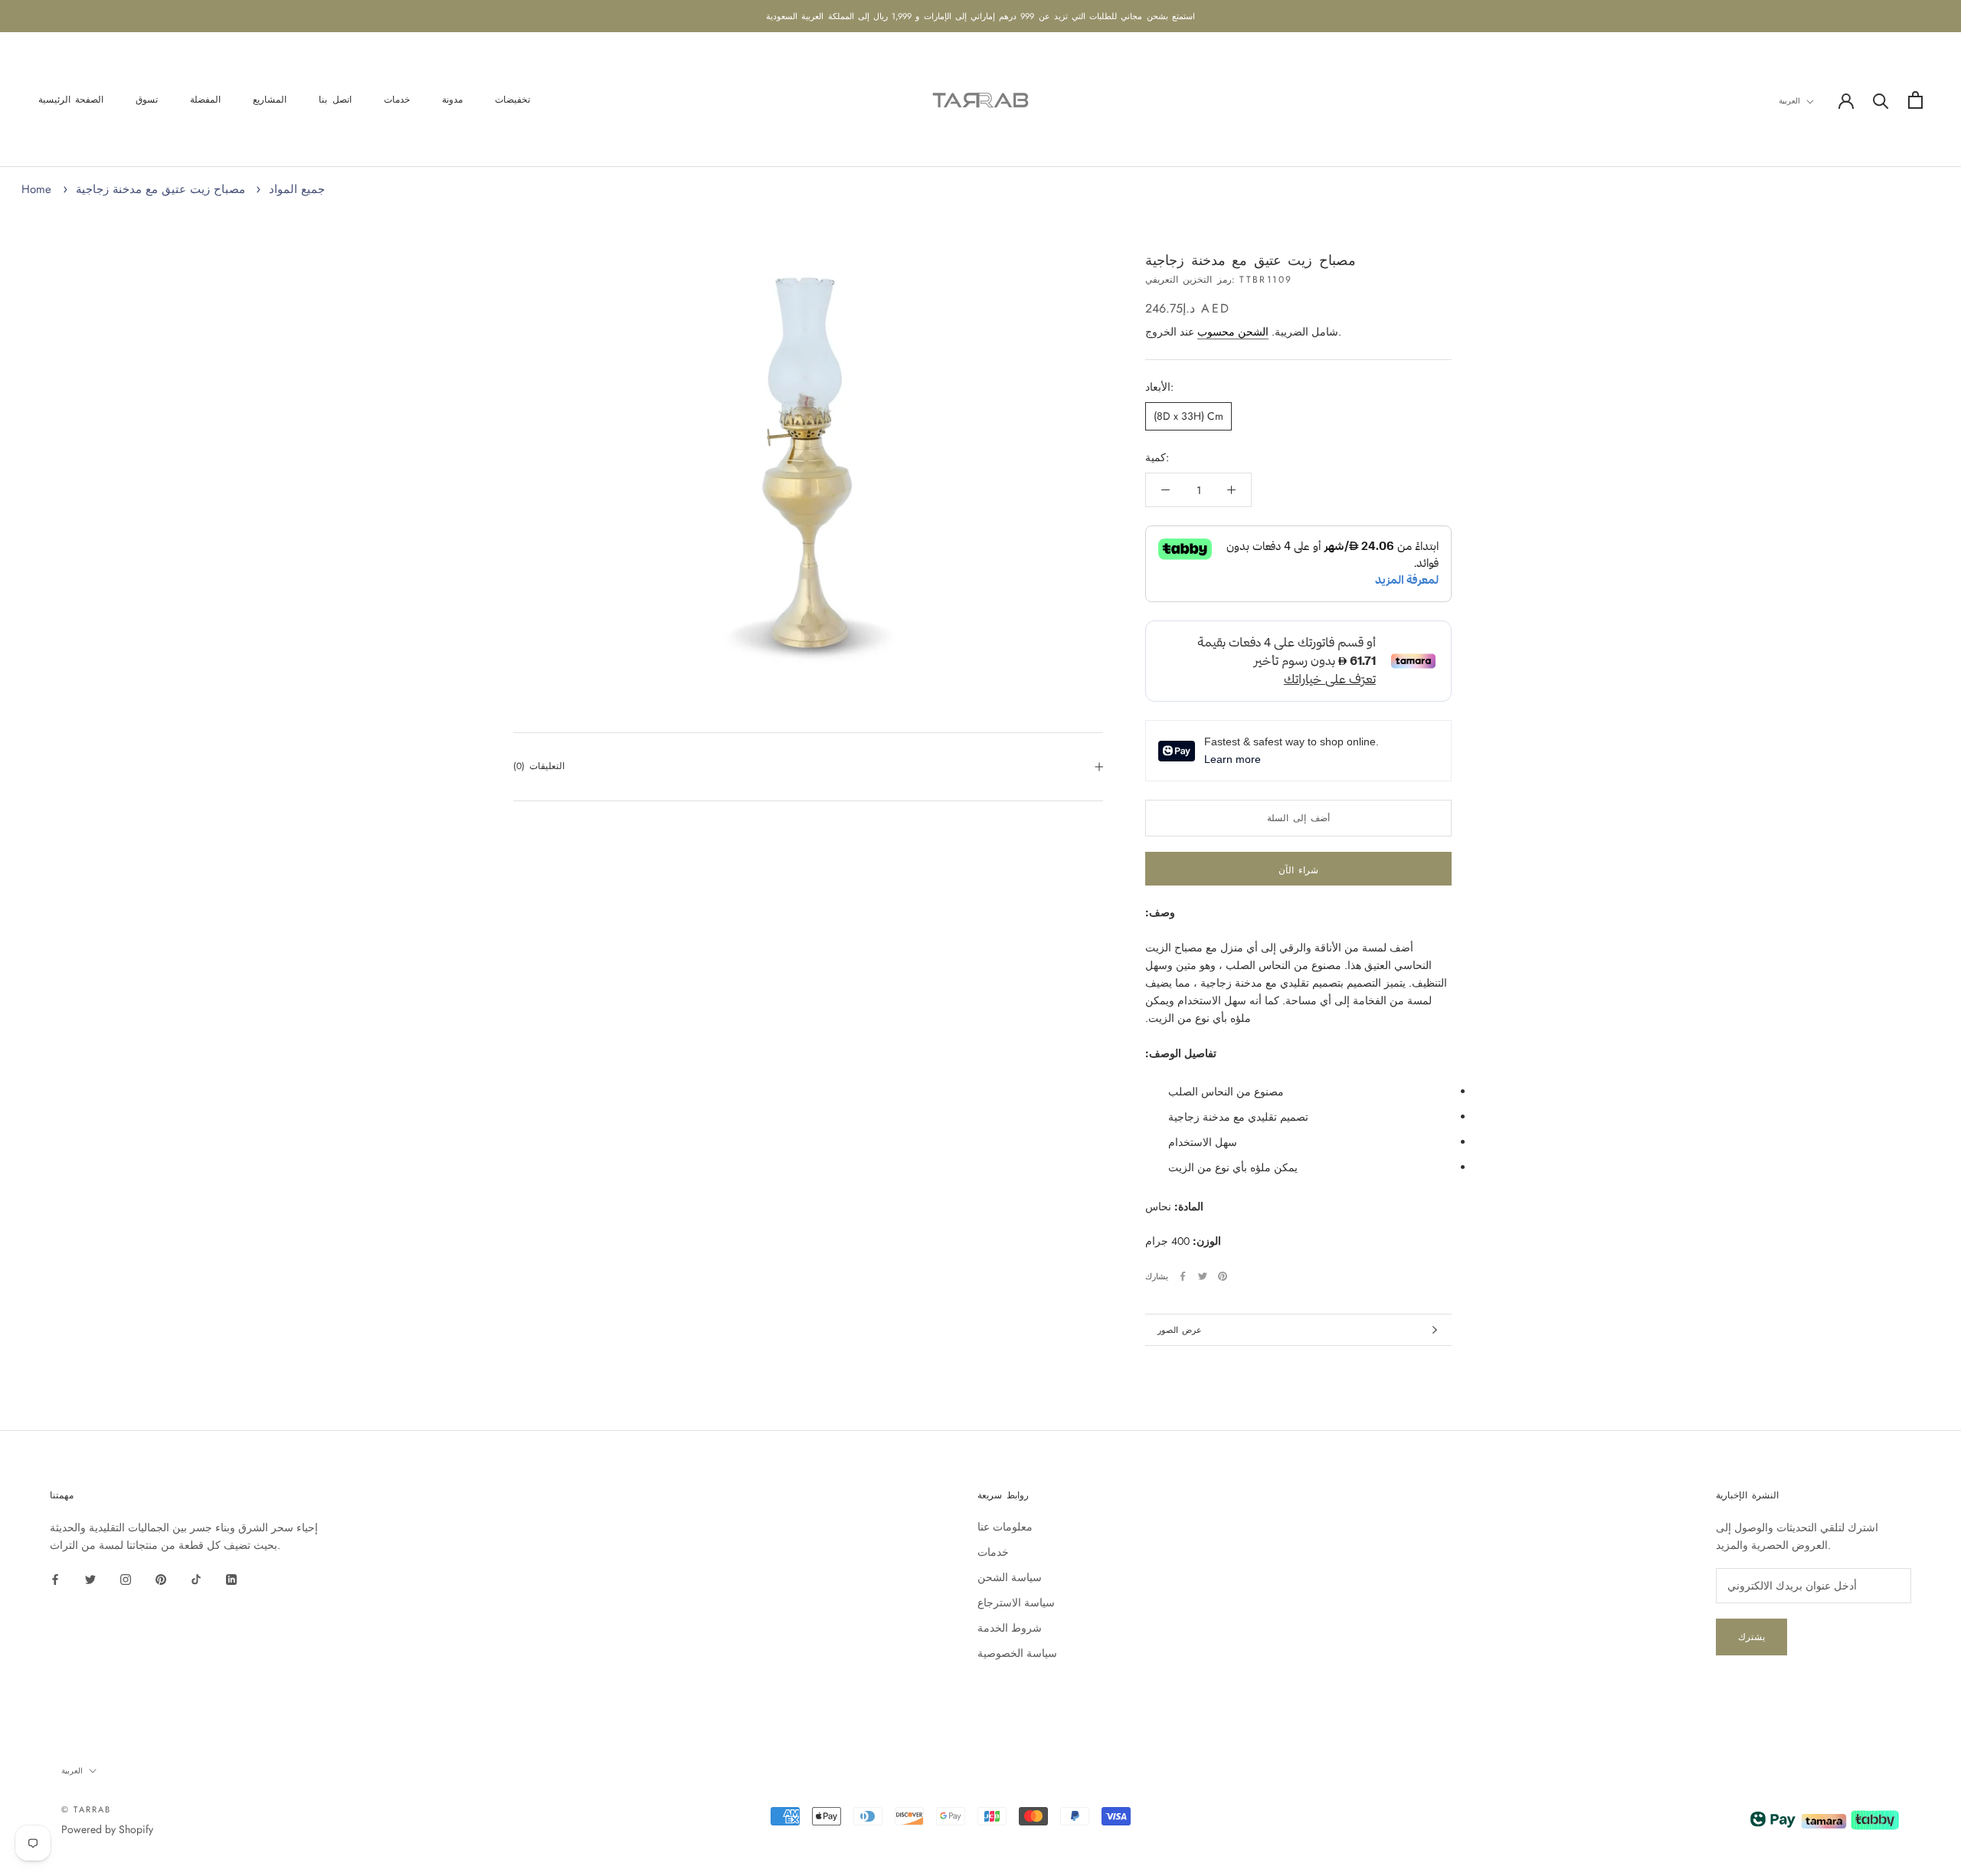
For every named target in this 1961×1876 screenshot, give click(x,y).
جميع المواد (297, 189)
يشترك (1751, 1637)
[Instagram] (126, 1578)
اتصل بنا (335, 100)
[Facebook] (1183, 1276)
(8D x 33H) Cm (1188, 416)
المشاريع (270, 100)
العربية (1789, 101)
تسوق (147, 100)
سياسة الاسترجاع (1016, 1603)
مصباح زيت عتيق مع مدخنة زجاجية (160, 189)
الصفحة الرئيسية (71, 100)
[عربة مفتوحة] (1915, 100)
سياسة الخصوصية (1017, 1653)
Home (36, 189)
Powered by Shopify (107, 1829)
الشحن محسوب (1233, 332)
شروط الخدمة (1010, 1628)
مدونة (452, 100)
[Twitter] (1203, 1276)
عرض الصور (1180, 1330)
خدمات (397, 100)
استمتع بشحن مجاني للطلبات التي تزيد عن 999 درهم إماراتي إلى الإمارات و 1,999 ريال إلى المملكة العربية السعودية (980, 16)
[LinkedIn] (231, 1578)
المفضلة (205, 100)
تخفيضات (512, 100)
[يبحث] (1881, 100)
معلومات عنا (1005, 1527)
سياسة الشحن (1010, 1577)
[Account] (1846, 100)
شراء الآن (1298, 870)
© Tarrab (87, 1809)
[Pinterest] (1223, 1276)
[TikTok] (196, 1578)
